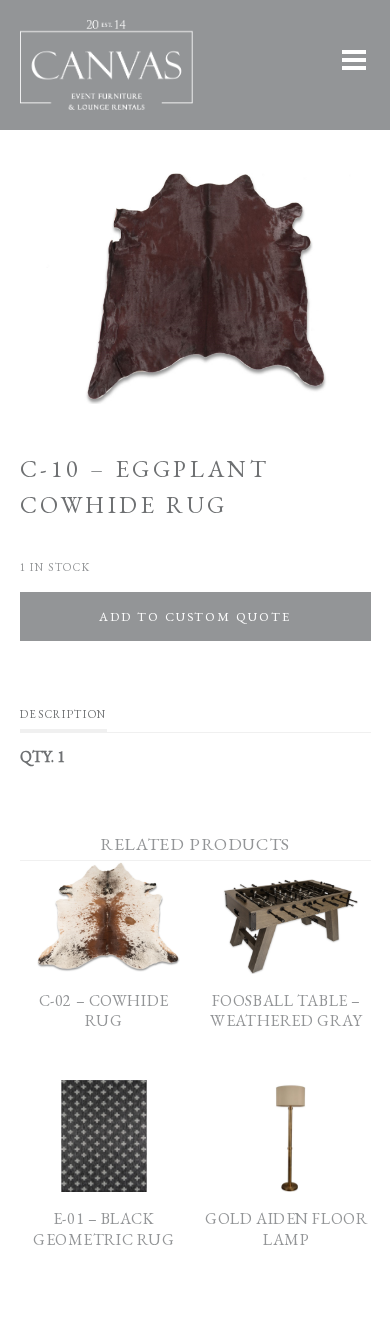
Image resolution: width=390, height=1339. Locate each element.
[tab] (63, 719)
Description (63, 714)
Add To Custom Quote (194, 616)
